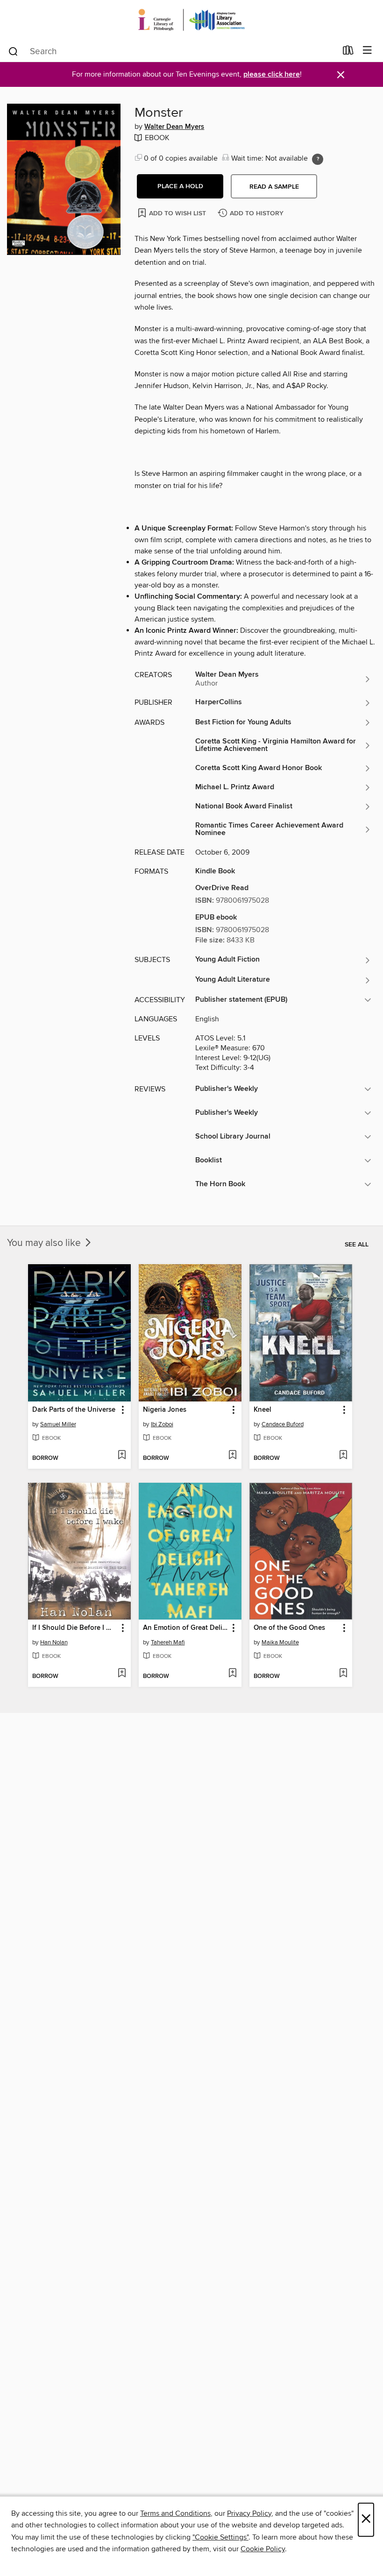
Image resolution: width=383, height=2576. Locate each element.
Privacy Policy (249, 2513)
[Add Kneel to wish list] (343, 1456)
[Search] (13, 51)
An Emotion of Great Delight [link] (186, 1628)
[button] (180, 186)
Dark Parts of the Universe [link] (74, 1410)
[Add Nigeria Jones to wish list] (232, 1456)
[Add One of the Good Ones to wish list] (343, 1674)
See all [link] (357, 1245)
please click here (272, 74)
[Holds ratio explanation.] (318, 159)
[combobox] (172, 51)
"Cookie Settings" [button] (220, 2537)
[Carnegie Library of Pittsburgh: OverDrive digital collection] (191, 20)
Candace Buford (283, 1424)
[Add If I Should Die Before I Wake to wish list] (122, 1674)
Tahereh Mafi (168, 1642)
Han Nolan (54, 1642)
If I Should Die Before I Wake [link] (75, 1628)
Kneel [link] (262, 1410)
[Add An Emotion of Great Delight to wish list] (232, 1674)
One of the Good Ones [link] (289, 1628)
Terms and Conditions (175, 2513)
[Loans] (348, 52)
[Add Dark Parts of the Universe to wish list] (122, 1456)
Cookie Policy (263, 2549)
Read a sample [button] (274, 187)
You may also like (45, 1243)
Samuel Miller (58, 1424)
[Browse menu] (367, 51)
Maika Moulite (280, 1642)
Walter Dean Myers (174, 127)
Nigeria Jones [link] (165, 1410)
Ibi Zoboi (162, 1424)
